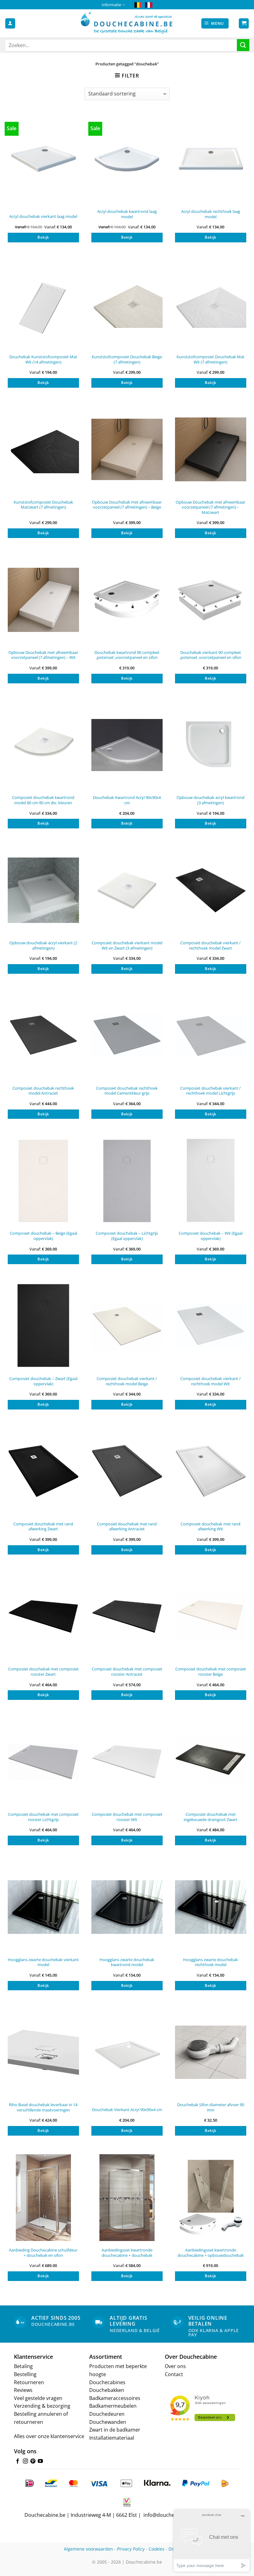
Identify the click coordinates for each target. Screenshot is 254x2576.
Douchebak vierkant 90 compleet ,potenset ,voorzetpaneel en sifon (210, 655)
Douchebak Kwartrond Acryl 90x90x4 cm (127, 800)
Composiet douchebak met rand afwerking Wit (210, 1526)
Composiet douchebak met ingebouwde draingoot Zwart (210, 1817)
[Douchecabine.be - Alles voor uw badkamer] (127, 23)
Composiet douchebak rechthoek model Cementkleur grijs (127, 1091)
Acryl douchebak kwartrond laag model (127, 214)
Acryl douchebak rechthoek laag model (211, 214)
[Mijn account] (10, 23)
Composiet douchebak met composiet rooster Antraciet (127, 1672)
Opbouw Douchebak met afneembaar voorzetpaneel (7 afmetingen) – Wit (43, 655)
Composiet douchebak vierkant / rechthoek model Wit (210, 1381)
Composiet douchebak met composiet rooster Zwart (43, 1672)
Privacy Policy (131, 2549)
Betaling (23, 2366)
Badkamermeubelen (113, 2406)
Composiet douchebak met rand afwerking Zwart (43, 1526)
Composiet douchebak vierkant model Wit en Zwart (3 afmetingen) (127, 945)
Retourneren (29, 2382)
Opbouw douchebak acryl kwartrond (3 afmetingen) (210, 800)
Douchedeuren (107, 2414)
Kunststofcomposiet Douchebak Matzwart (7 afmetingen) (43, 505)
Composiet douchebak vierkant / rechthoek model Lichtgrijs (210, 1091)
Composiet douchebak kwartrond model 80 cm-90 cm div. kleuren (43, 800)
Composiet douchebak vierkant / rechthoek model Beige (127, 1381)
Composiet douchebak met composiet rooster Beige (211, 1672)
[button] (215, 23)
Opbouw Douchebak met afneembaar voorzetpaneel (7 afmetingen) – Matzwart (210, 507)
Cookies (157, 2549)
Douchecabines (107, 2382)
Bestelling (25, 2374)
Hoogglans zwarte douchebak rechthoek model (210, 1962)
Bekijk (43, 237)
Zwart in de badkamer (115, 2430)
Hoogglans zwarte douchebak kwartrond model (127, 1962)
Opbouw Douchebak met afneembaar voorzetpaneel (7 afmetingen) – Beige (127, 505)
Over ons (175, 2366)
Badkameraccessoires (115, 2398)
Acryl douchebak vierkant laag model (43, 216)
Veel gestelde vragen (38, 2398)
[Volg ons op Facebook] (18, 2461)
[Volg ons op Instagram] (25, 2461)
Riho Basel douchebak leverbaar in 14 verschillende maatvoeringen (43, 2107)
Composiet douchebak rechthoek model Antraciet (43, 1091)
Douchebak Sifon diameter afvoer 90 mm (211, 2107)
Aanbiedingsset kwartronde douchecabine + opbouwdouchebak (211, 2253)
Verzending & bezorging (42, 2406)
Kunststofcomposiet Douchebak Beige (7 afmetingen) (127, 359)
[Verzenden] (243, 45)
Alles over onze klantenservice (49, 2436)
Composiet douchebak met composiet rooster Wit (127, 1817)
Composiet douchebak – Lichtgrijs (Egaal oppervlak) (127, 1236)
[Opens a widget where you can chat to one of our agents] (212, 2541)
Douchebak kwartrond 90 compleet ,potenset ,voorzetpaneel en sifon (127, 655)
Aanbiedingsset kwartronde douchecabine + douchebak (127, 2253)
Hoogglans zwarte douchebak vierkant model (43, 1962)
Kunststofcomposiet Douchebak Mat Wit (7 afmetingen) (210, 359)
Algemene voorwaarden (88, 2549)
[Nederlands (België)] (138, 5)
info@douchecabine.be (170, 2515)
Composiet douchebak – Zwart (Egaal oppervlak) (43, 1381)
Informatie (111, 5)
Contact (174, 2374)
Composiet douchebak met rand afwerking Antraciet (127, 1526)
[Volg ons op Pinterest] (33, 2461)
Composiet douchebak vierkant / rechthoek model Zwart (210, 945)
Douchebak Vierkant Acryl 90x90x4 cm (127, 2110)
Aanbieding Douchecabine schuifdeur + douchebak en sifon (43, 2253)
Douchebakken (107, 2390)
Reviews (23, 2390)
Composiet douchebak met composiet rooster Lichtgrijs (43, 1817)
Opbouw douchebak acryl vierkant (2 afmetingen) (43, 945)
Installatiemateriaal (112, 2438)
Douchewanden (108, 2422)
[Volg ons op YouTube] (40, 2461)
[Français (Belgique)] (149, 5)
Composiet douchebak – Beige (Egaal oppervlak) (43, 1236)
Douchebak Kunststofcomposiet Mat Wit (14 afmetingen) (43, 359)
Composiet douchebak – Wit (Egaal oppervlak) (211, 1236)
